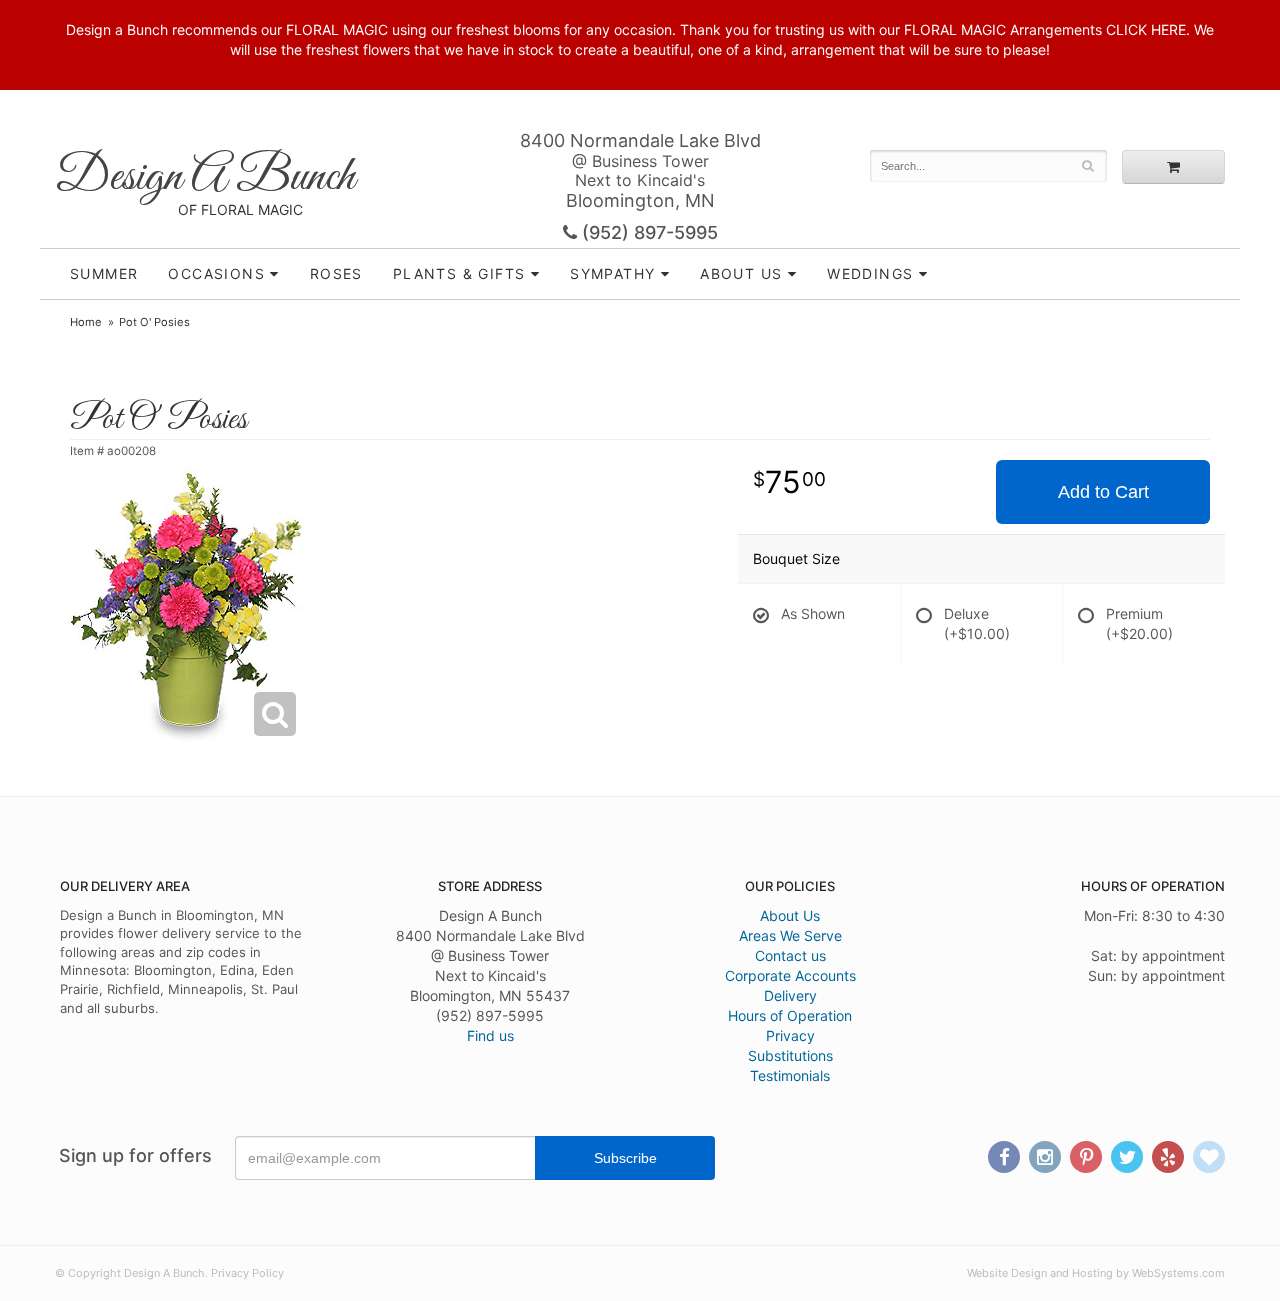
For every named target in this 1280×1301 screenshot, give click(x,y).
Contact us (790, 955)
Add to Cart (1103, 492)
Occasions (216, 273)
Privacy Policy (247, 1273)
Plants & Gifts (459, 273)
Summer (104, 273)
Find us (490, 1035)
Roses (336, 273)
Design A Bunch (205, 177)
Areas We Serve (790, 935)
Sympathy (612, 273)
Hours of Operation (790, 1015)
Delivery (790, 995)
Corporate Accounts (790, 975)
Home (86, 322)
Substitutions (790, 1055)
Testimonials (790, 1075)
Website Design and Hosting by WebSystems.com (1096, 1273)
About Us (790, 915)
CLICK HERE (1146, 29)
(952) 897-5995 (647, 232)
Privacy (790, 1035)
